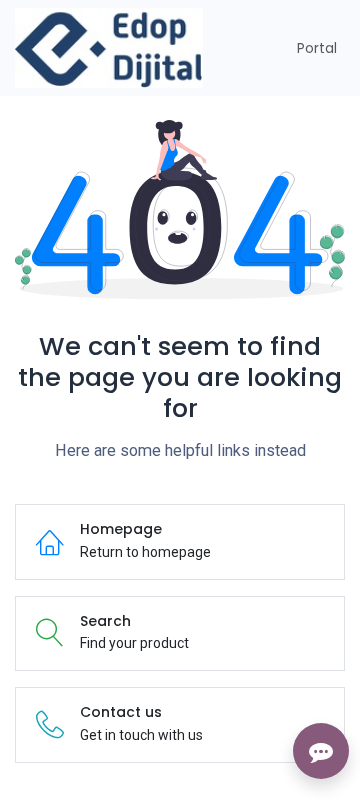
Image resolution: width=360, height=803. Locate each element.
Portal (317, 48)
